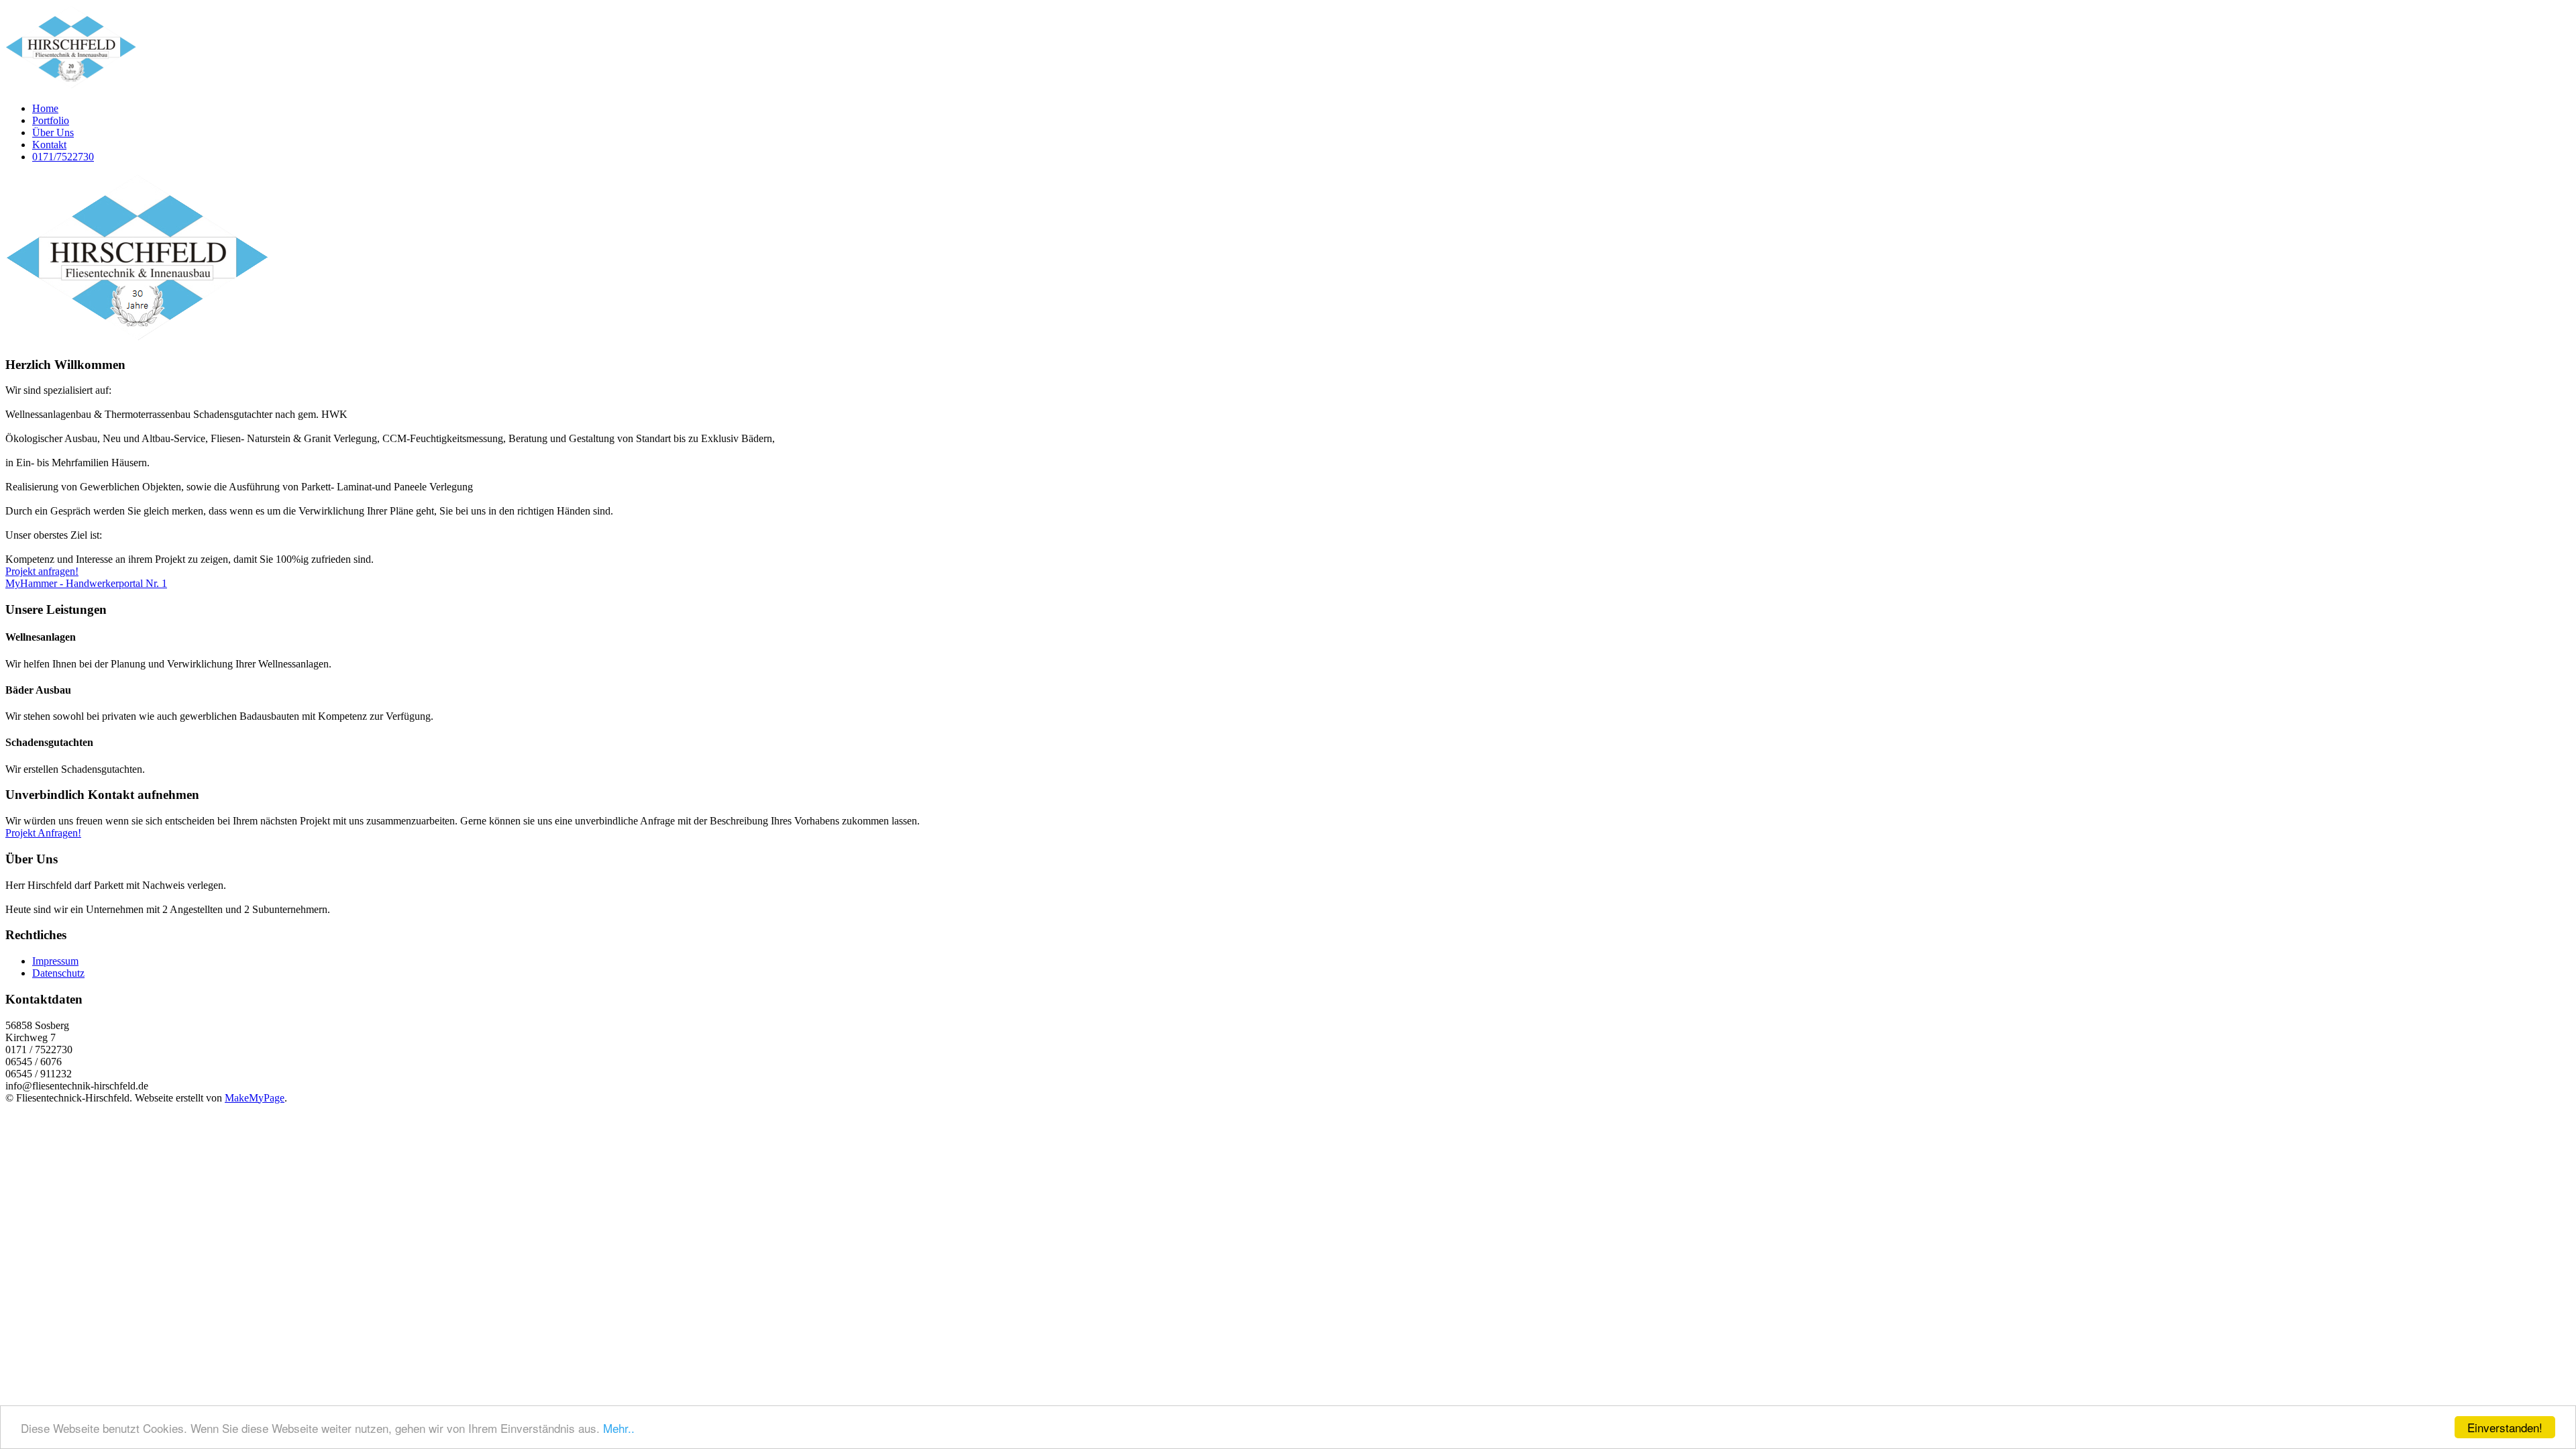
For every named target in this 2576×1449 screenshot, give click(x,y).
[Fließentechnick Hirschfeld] (71, 86)
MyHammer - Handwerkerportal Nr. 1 (86, 583)
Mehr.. (619, 1428)
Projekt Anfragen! (43, 833)
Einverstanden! (2505, 1427)
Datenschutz (58, 973)
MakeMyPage (255, 1098)
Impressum (55, 961)
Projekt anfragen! (42, 571)
